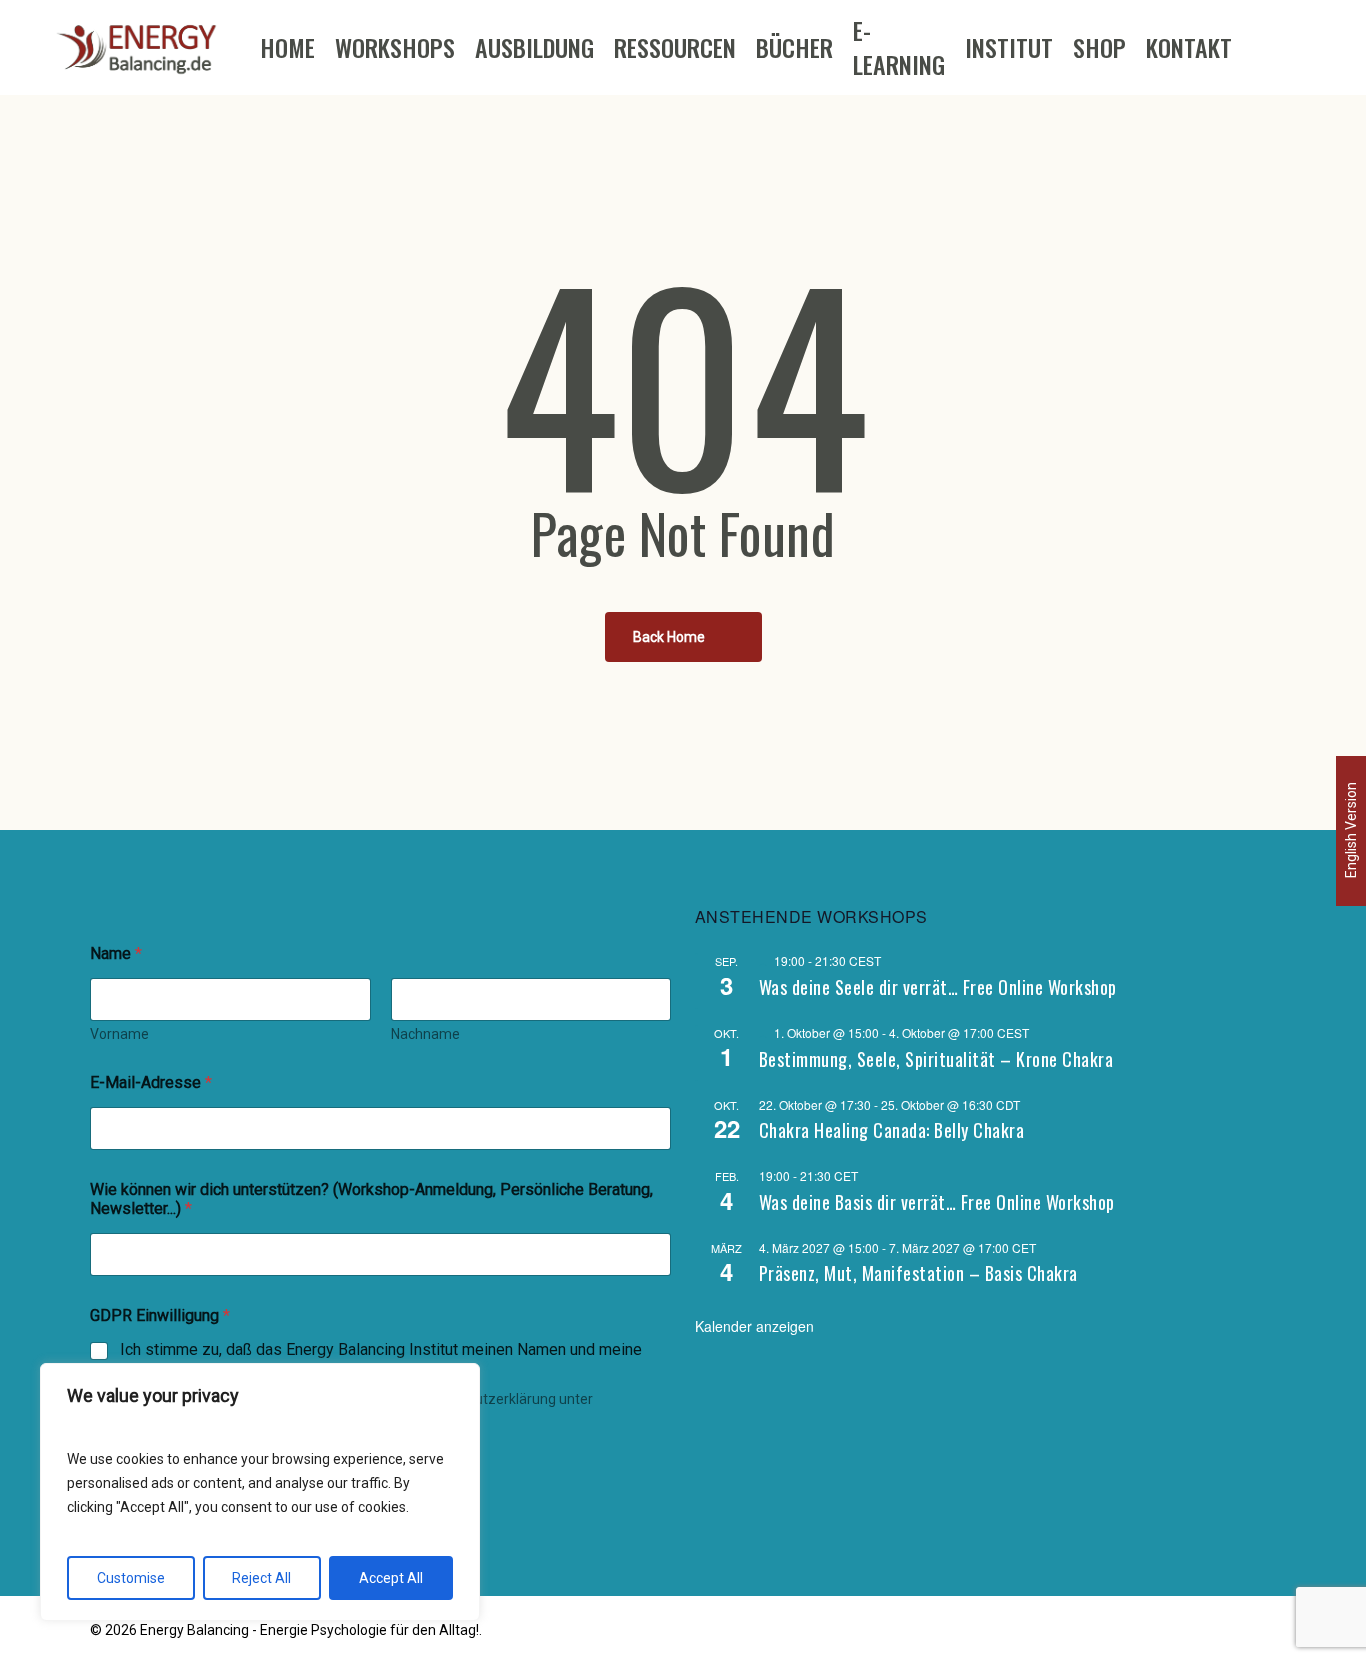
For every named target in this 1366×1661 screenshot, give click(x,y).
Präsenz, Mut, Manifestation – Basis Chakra (918, 1273)
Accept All (391, 1578)
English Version (1351, 830)
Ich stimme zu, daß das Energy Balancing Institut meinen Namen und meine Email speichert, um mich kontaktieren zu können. (381, 1360)
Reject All (261, 1578)
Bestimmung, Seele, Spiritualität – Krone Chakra (936, 1059)
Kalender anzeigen (754, 1326)
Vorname (119, 1034)
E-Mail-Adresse (151, 1082)
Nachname (425, 1034)
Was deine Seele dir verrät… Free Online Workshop (938, 987)
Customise (131, 1578)
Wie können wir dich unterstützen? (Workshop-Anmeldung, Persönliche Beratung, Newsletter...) (371, 1199)
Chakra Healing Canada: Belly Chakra (892, 1130)
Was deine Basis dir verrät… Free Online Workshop (937, 1202)
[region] (260, 1492)
